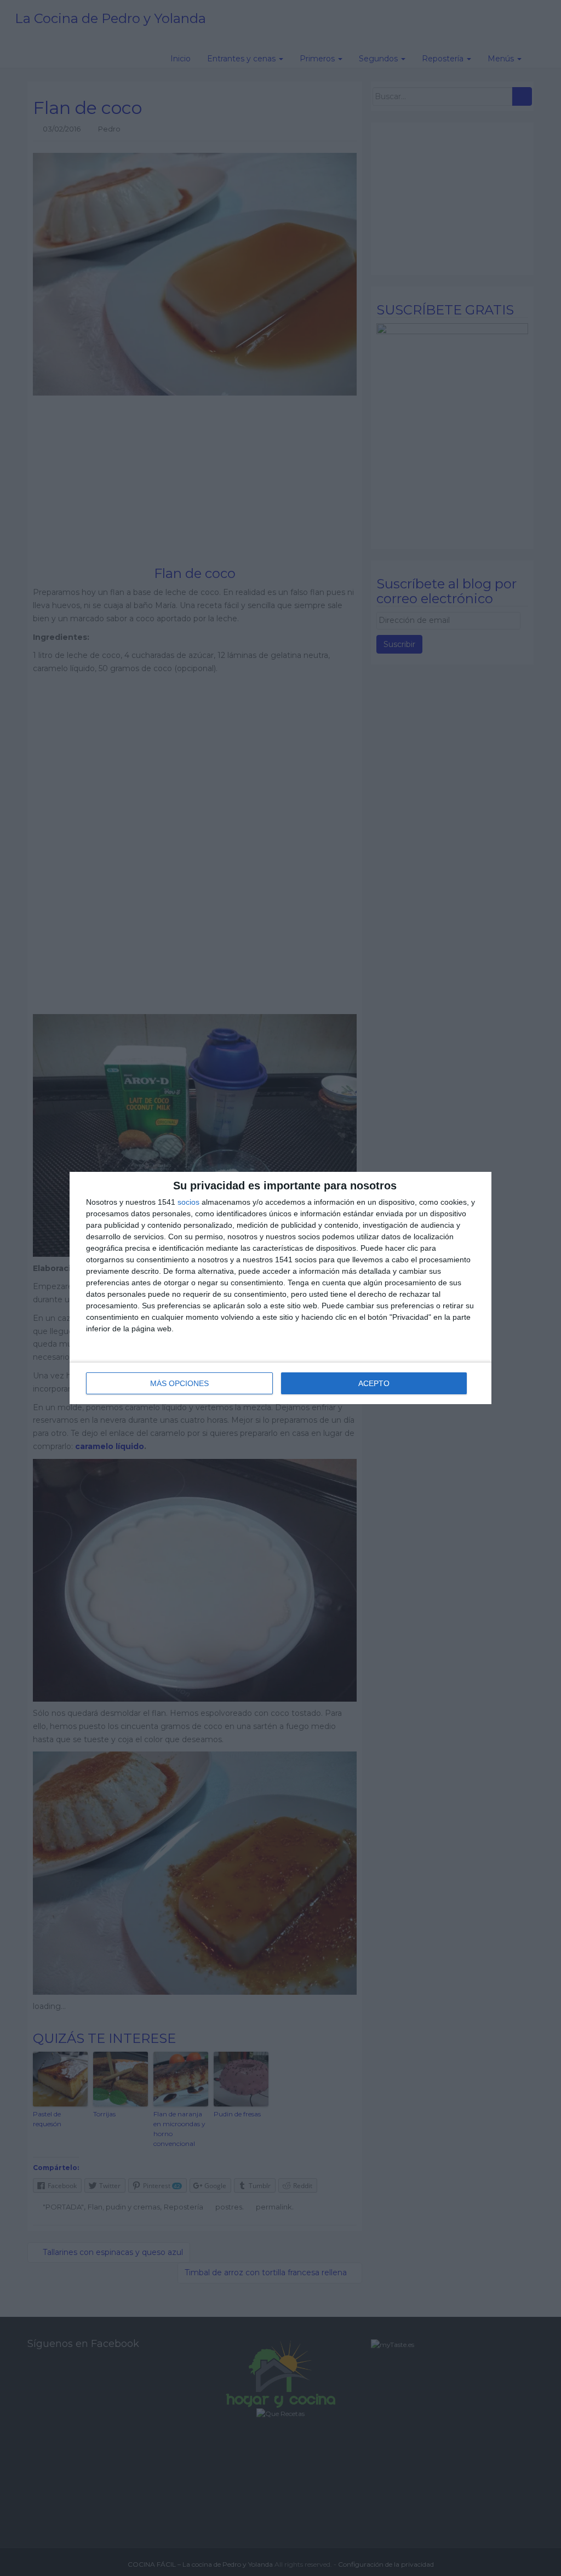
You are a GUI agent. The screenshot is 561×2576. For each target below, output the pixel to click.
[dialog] (280, 1288)
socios (188, 1202)
